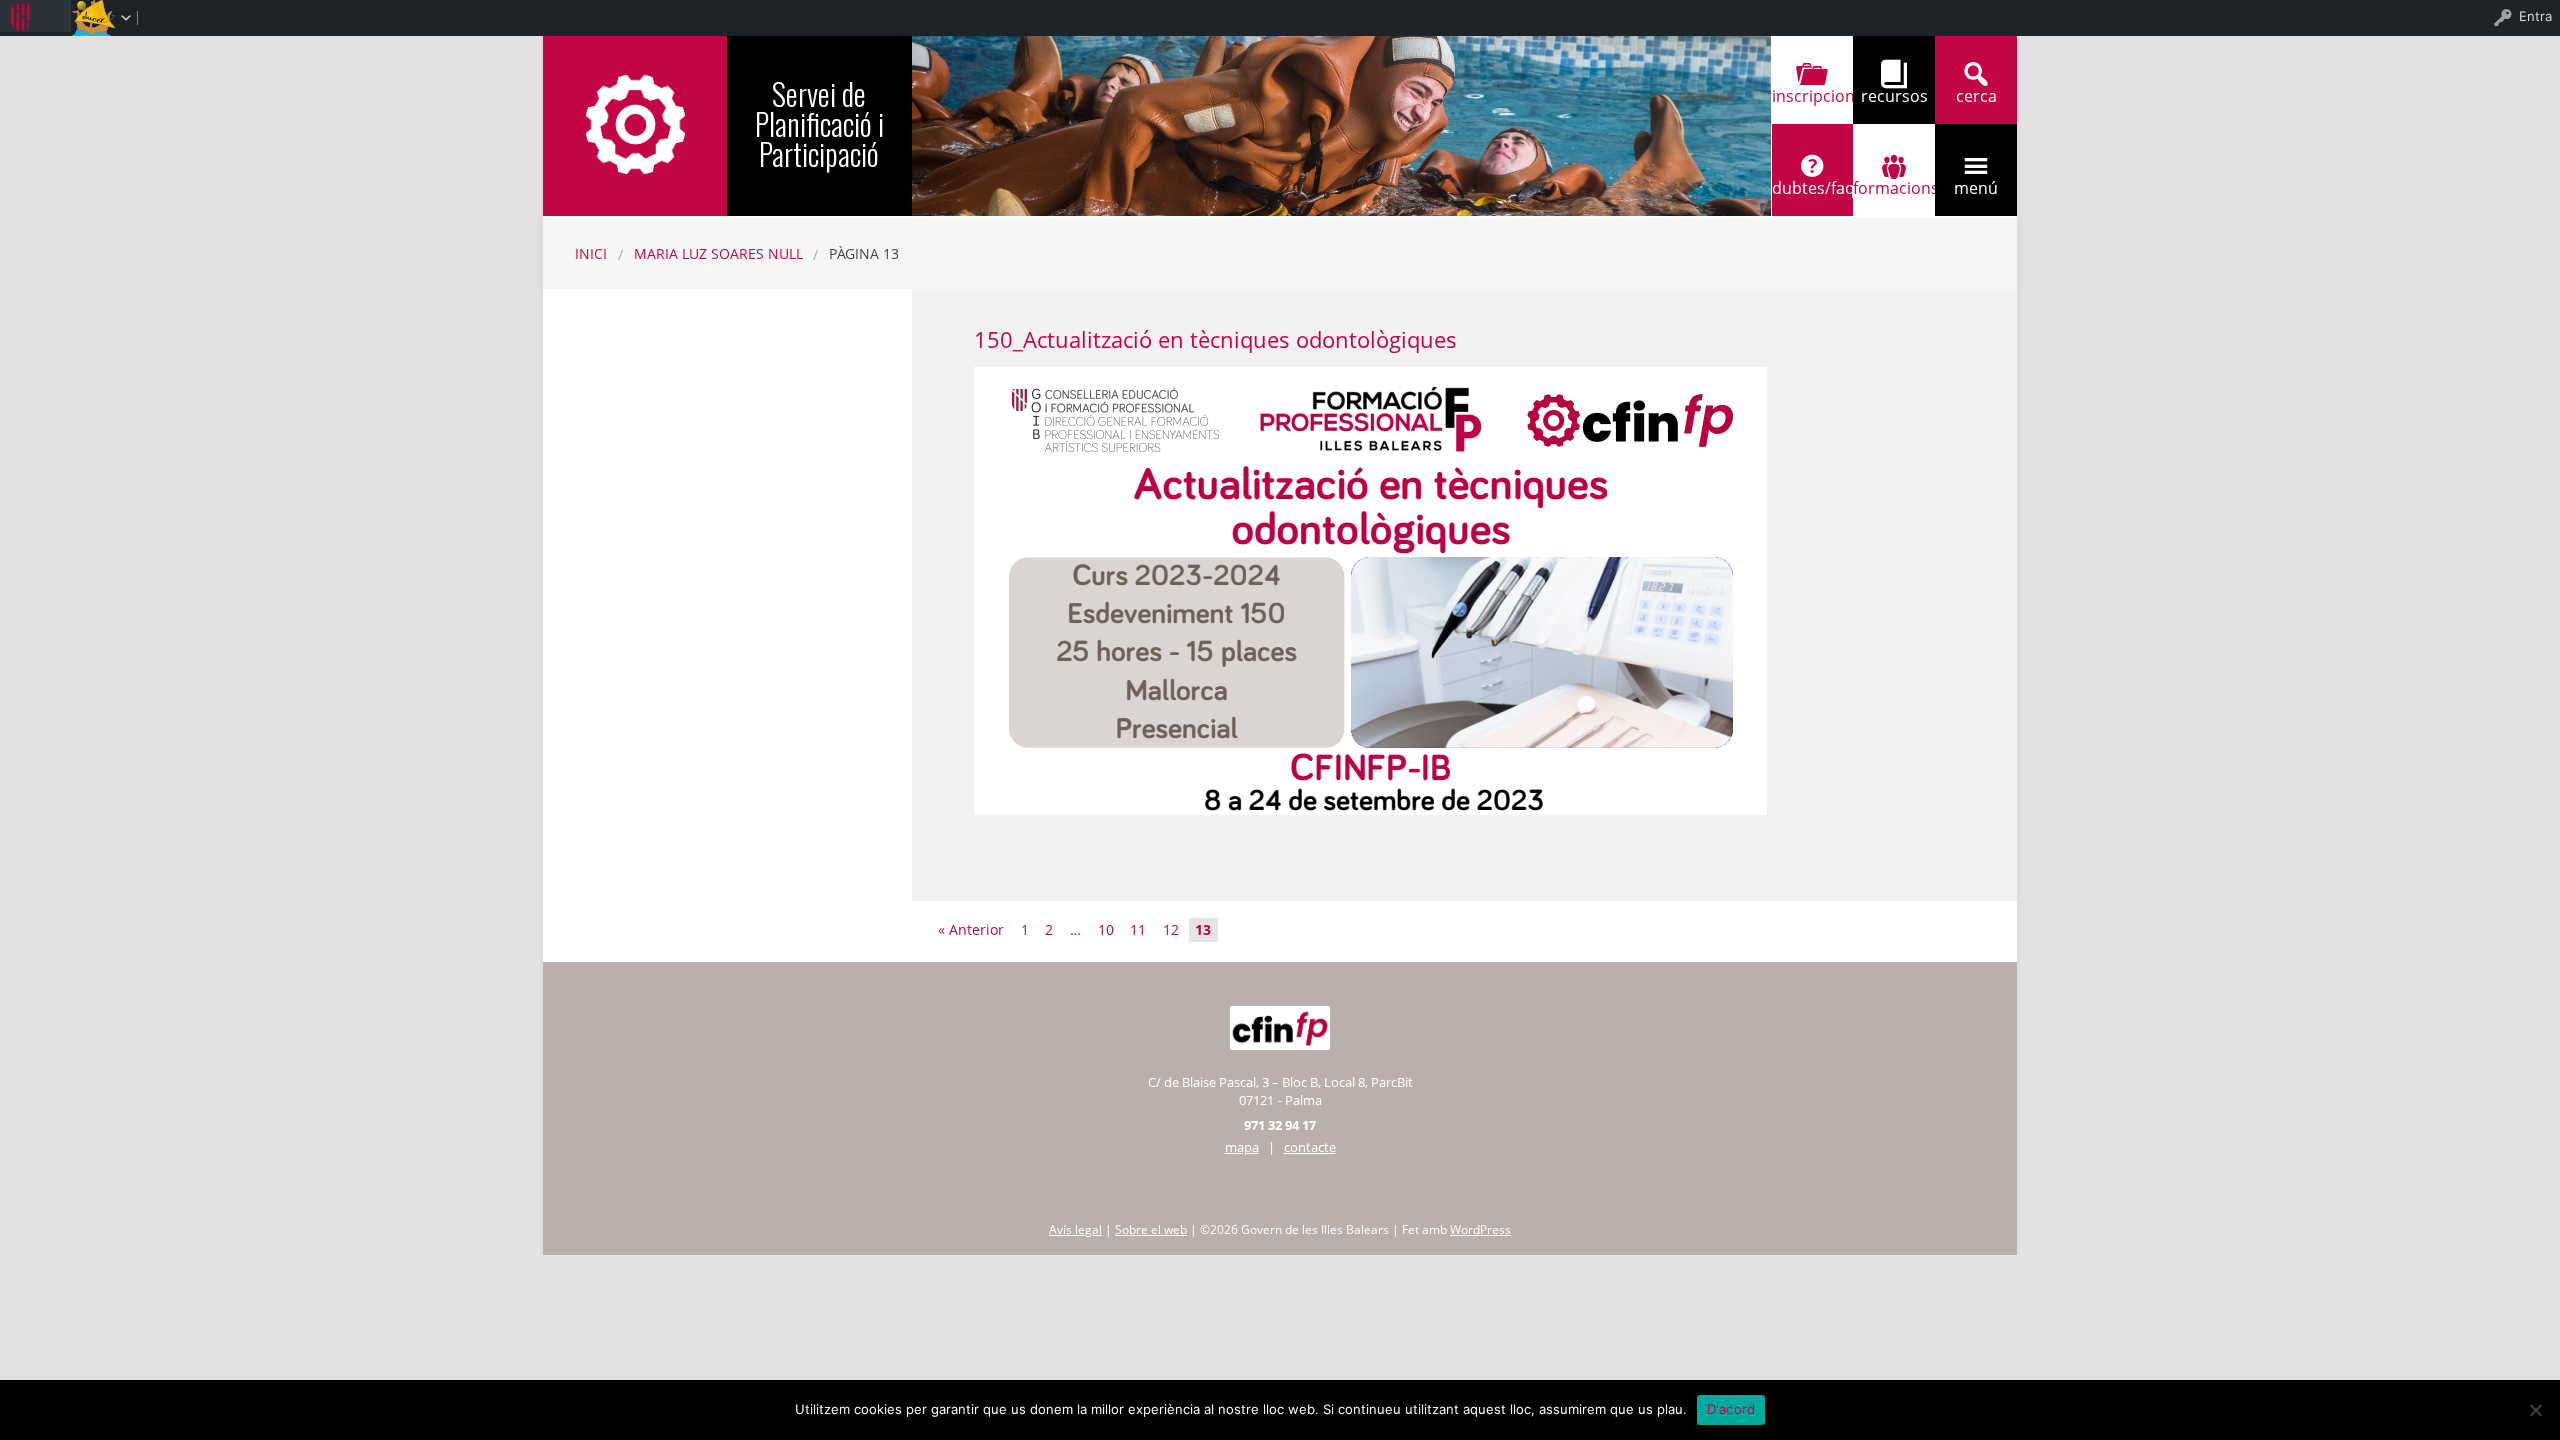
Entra (2535, 16)
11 (1138, 929)
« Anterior (971, 929)
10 (1106, 929)
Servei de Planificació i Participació (819, 123)
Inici (591, 253)
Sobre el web (1151, 1229)
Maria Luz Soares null (718, 253)
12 (1171, 929)
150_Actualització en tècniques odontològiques (1215, 339)
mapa (1242, 1147)
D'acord (1731, 1409)
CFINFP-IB (635, 123)
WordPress (1480, 1229)
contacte (1310, 1147)
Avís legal (1075, 1229)
